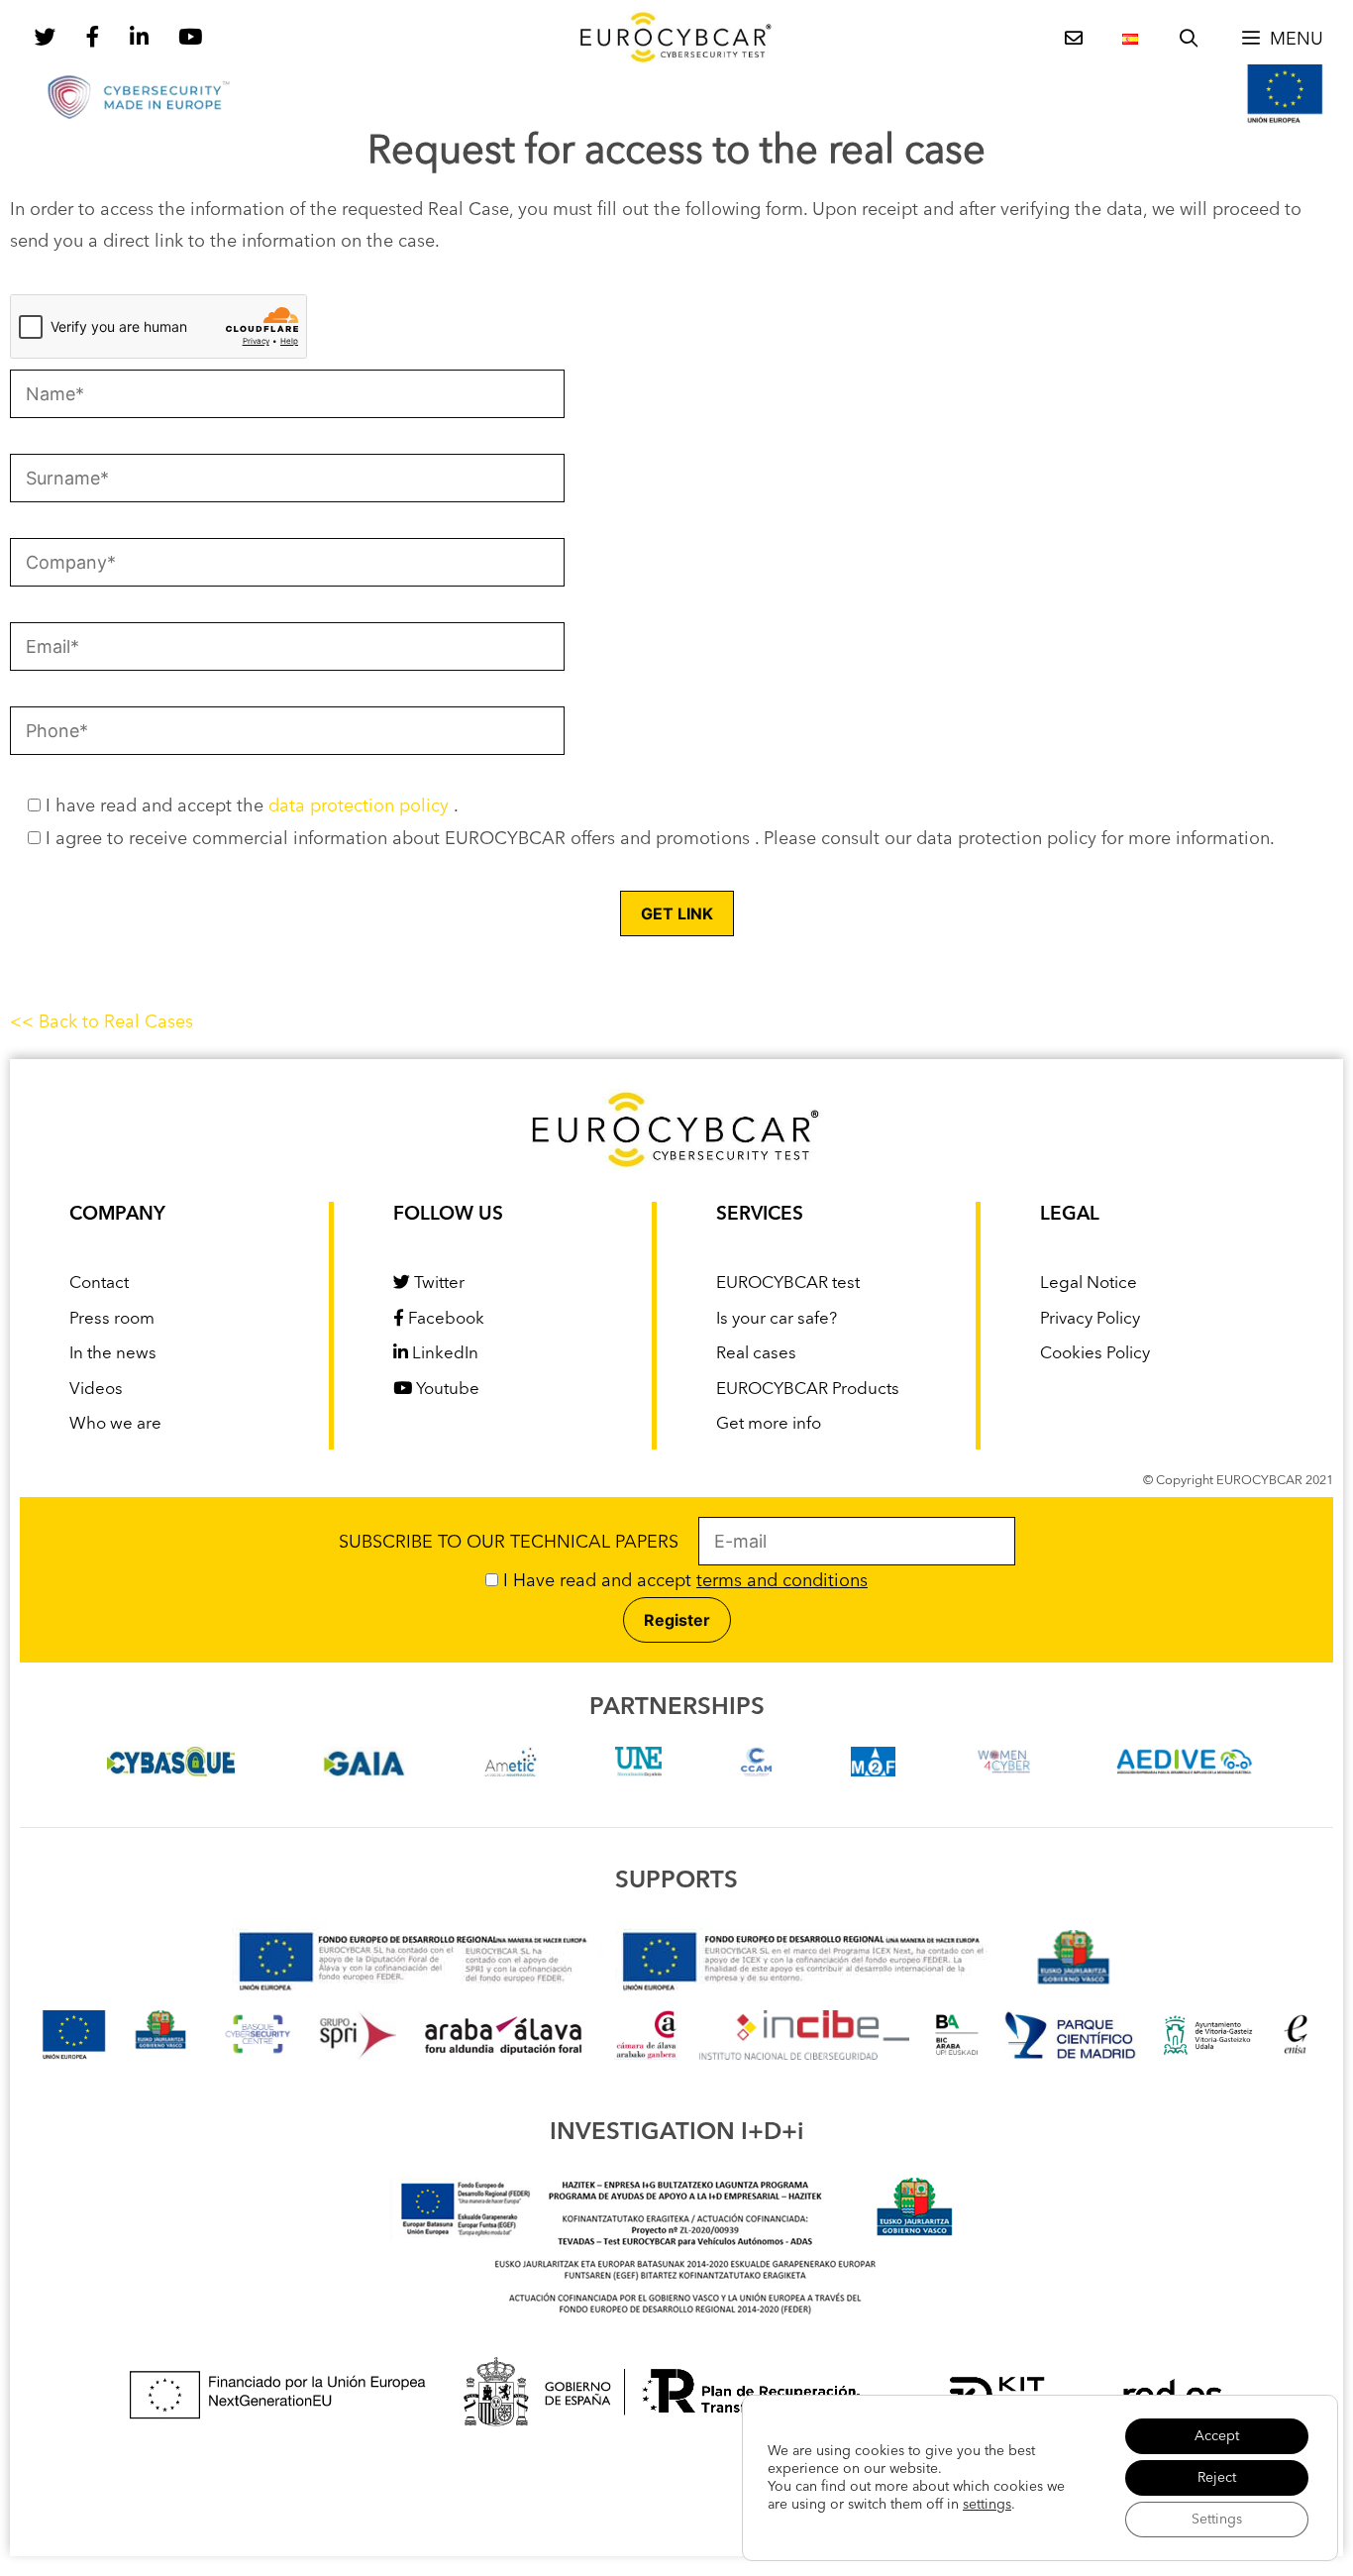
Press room (112, 1319)
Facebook (444, 1319)
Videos (96, 1390)
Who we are (115, 1424)
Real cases (756, 1354)
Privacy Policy (1090, 1319)
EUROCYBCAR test (788, 1284)
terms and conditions (782, 1581)
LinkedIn (443, 1354)
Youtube (446, 1390)
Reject (1217, 2478)
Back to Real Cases (116, 1022)
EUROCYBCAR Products (808, 1390)
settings (987, 2505)
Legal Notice (1089, 1284)
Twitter (437, 1284)
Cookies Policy (1095, 1354)
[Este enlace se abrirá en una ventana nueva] (171, 1771)
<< (24, 1022)
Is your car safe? (777, 1319)
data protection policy (361, 806)
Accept (1217, 2436)
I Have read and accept (683, 1581)
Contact (99, 1284)
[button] (1282, 40)
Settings (1217, 2520)
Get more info (769, 1424)
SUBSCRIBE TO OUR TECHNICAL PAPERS (519, 1543)
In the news (113, 1354)
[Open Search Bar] (1189, 40)
